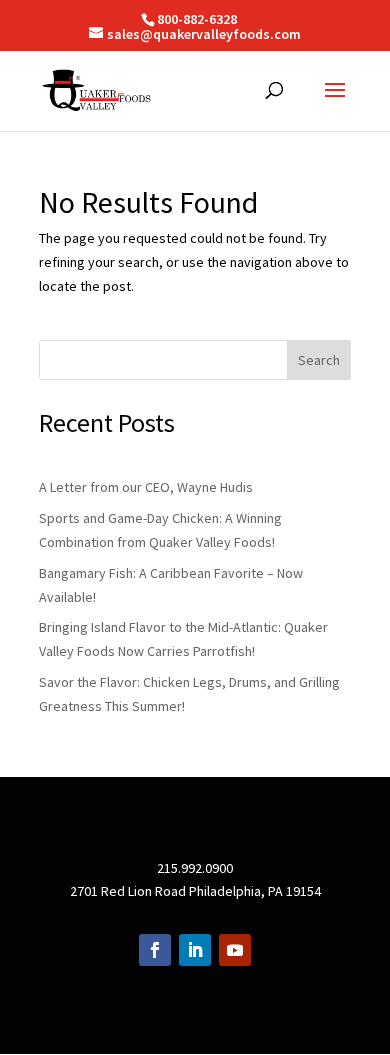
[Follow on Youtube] (235, 950)
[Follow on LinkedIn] (195, 950)
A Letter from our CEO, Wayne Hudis (146, 487)
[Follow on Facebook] (155, 950)
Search (319, 360)
